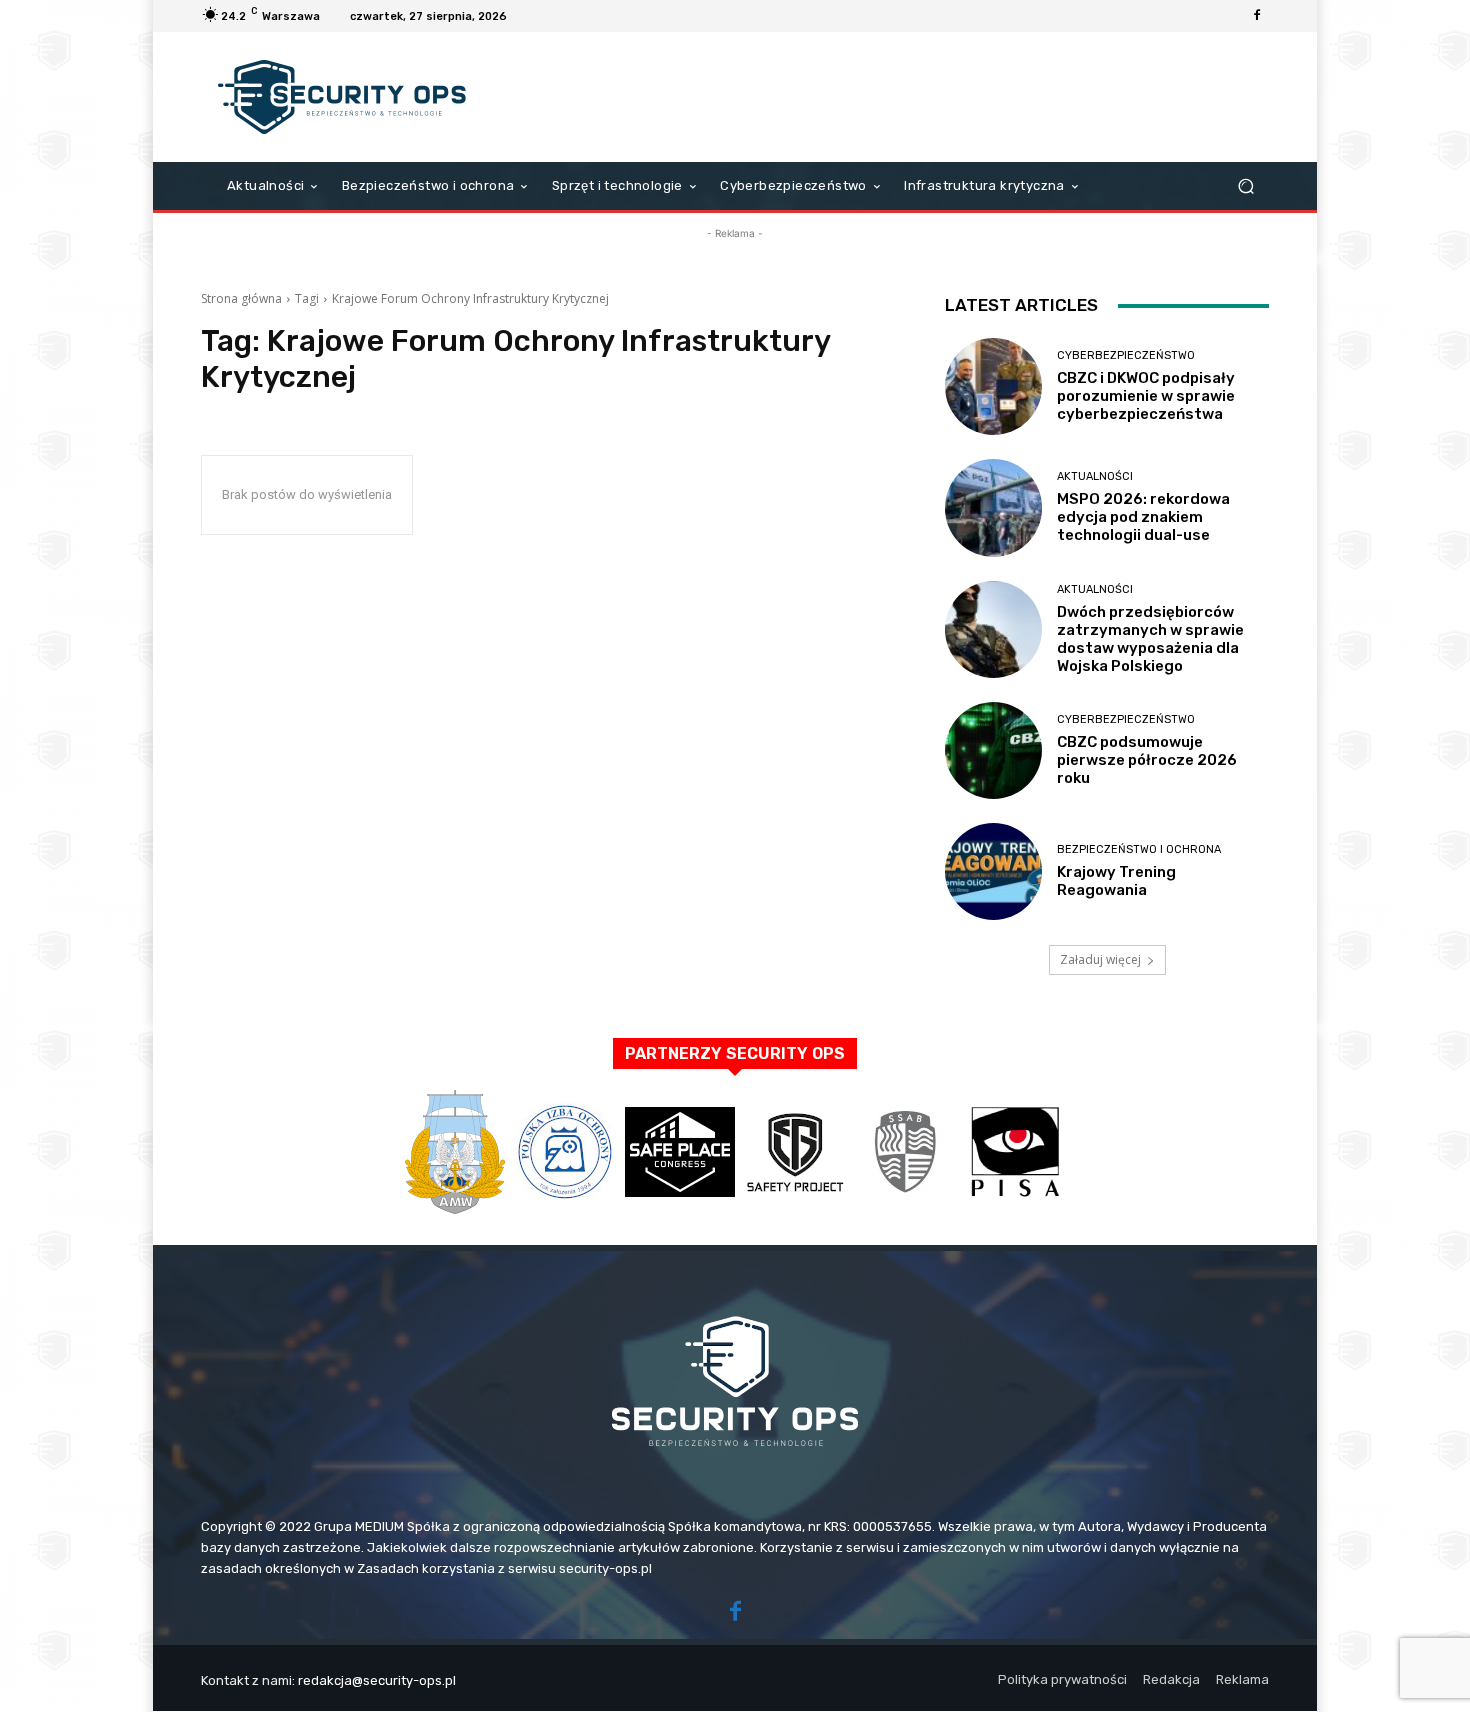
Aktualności (1095, 476)
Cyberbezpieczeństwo (1126, 355)
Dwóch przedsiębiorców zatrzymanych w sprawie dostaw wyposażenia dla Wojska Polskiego (1150, 639)
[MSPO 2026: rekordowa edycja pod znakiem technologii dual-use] (993, 507)
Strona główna (241, 298)
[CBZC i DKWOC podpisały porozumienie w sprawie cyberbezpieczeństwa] (993, 386)
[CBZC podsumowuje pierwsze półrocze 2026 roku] (993, 750)
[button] (1245, 186)
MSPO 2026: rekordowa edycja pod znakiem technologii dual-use (1143, 517)
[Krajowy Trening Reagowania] (993, 871)
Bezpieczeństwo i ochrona (1139, 849)
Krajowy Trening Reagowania (1116, 881)
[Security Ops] (344, 97)
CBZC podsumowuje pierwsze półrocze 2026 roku (1147, 760)
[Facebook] (1257, 16)
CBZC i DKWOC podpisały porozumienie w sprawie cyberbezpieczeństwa (1146, 396)
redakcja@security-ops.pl (377, 1680)
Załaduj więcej (1100, 959)
